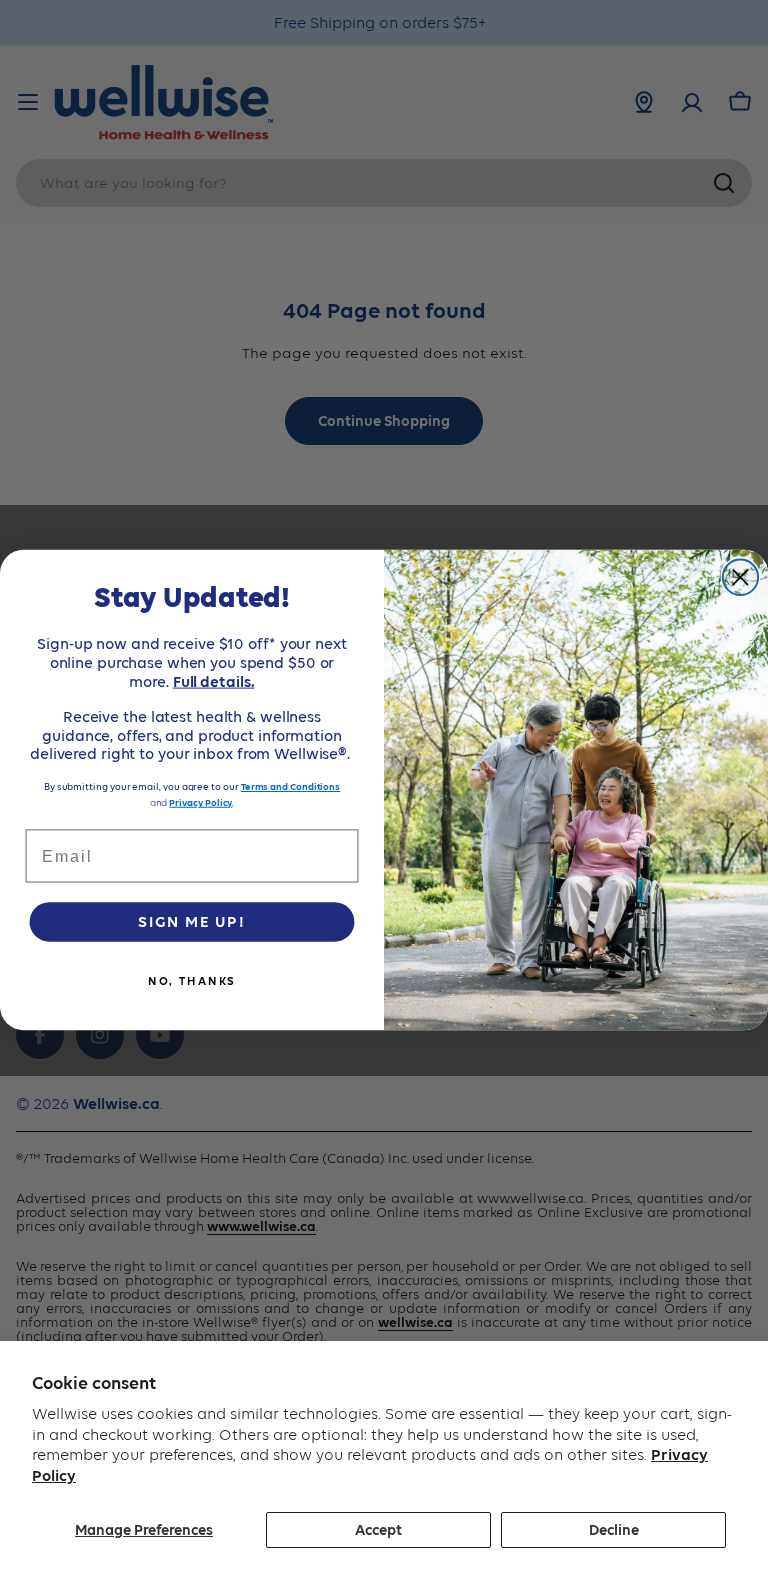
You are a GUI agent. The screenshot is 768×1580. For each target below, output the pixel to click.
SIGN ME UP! (192, 921)
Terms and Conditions (290, 786)
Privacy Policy (200, 802)
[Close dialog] (740, 576)
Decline (614, 1530)
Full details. (214, 681)
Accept (378, 1530)
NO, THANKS (192, 981)
